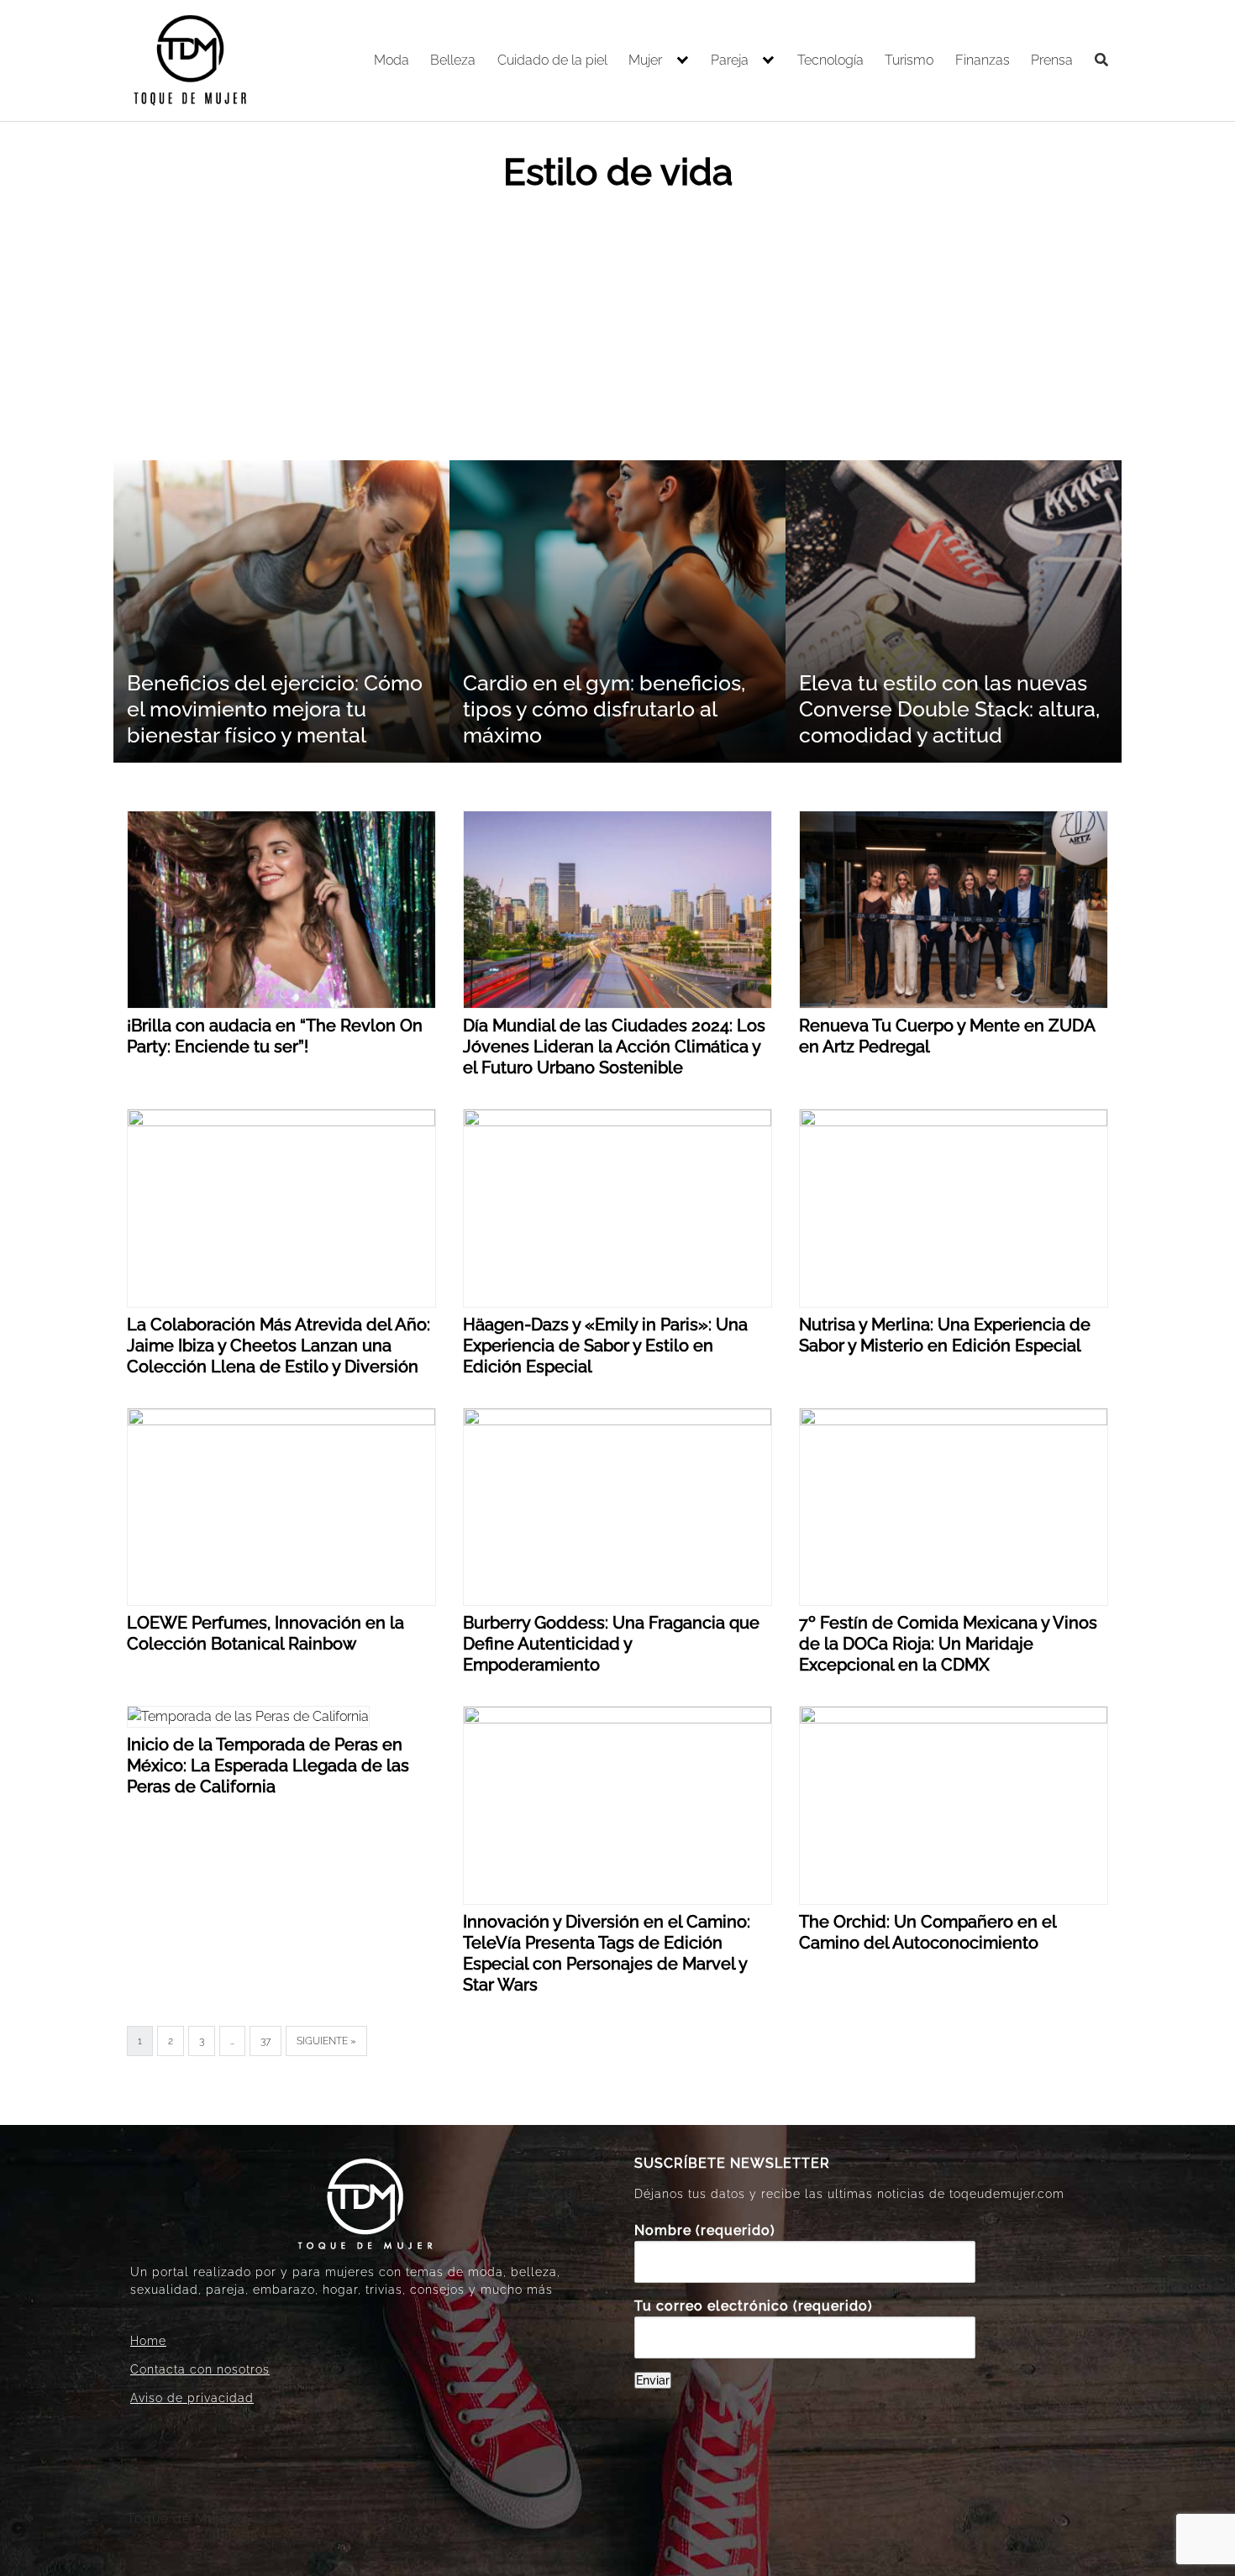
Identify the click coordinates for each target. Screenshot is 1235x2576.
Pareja (730, 60)
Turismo (909, 60)
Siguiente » (326, 2041)
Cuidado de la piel (552, 60)
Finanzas (983, 60)
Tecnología (830, 60)
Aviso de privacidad (192, 2398)
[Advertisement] (617, 334)
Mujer (645, 60)
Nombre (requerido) (705, 2230)
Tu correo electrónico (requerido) (754, 2306)
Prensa (1052, 60)
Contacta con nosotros (200, 2369)
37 (265, 2041)
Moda (392, 60)
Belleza (453, 60)
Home (148, 2341)
